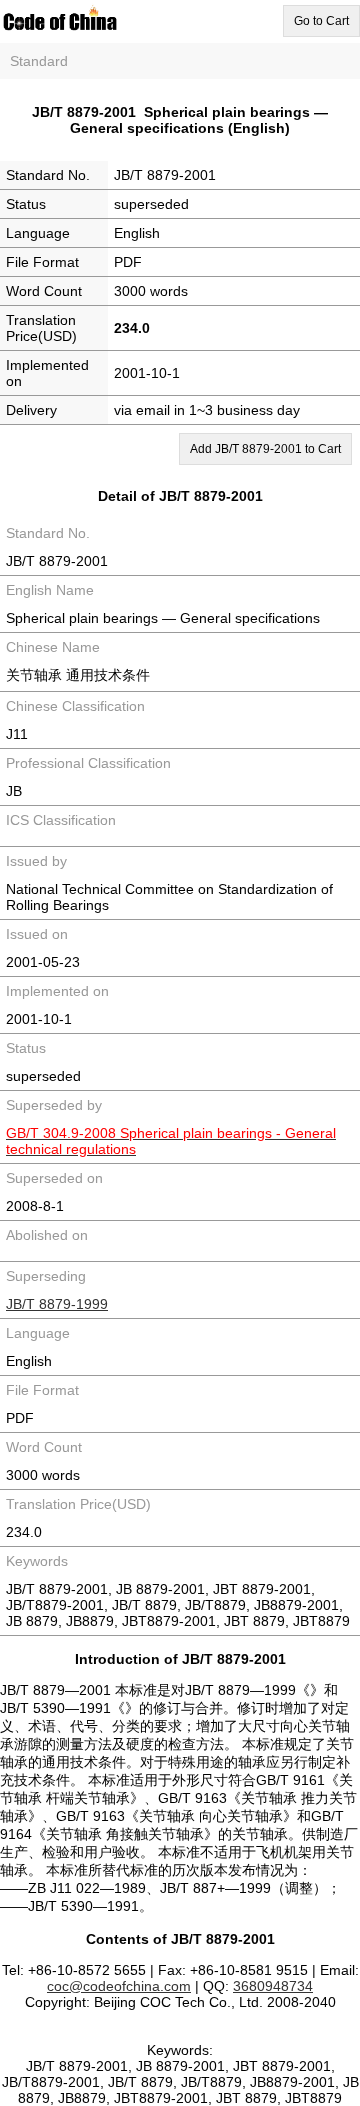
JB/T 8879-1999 (57, 1304)
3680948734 (273, 1986)
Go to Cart (321, 21)
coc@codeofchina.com (119, 1986)
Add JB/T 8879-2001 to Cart (265, 449)
